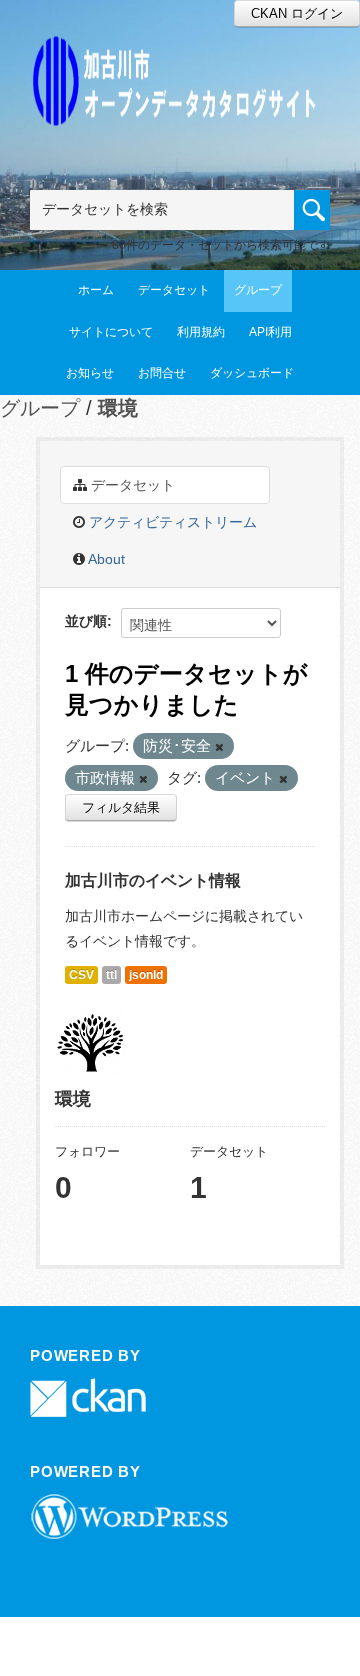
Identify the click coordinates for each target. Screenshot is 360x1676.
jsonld (146, 975)
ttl (111, 975)
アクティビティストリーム (171, 522)
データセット (174, 290)
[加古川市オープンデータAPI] (180, 56)
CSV (81, 975)
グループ (258, 290)
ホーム (96, 290)
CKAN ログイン (297, 13)
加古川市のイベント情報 (153, 880)
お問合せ (162, 373)
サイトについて (111, 332)
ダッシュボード (252, 373)
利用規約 (201, 332)
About (105, 559)
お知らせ (90, 373)
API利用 (270, 332)
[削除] (219, 747)
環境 (118, 408)
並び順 (86, 621)
